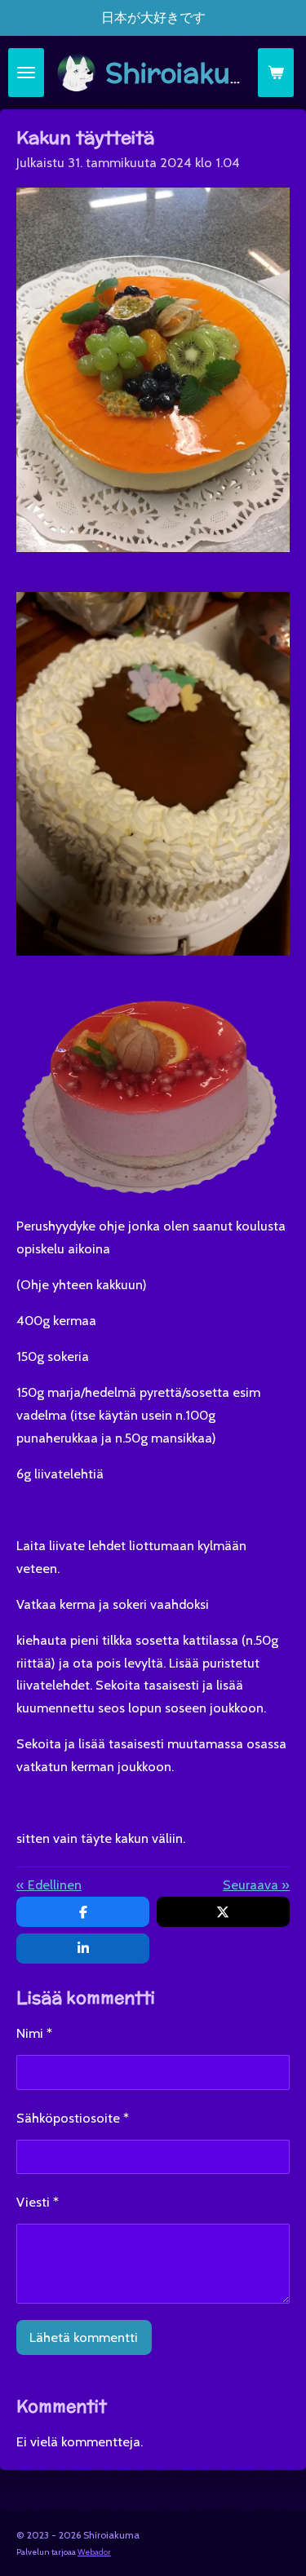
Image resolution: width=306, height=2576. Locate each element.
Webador (94, 2552)
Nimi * (34, 2033)
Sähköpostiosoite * (73, 2118)
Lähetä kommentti (84, 2337)
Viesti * (38, 2202)
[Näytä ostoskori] (276, 73)
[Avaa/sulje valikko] (26, 73)
